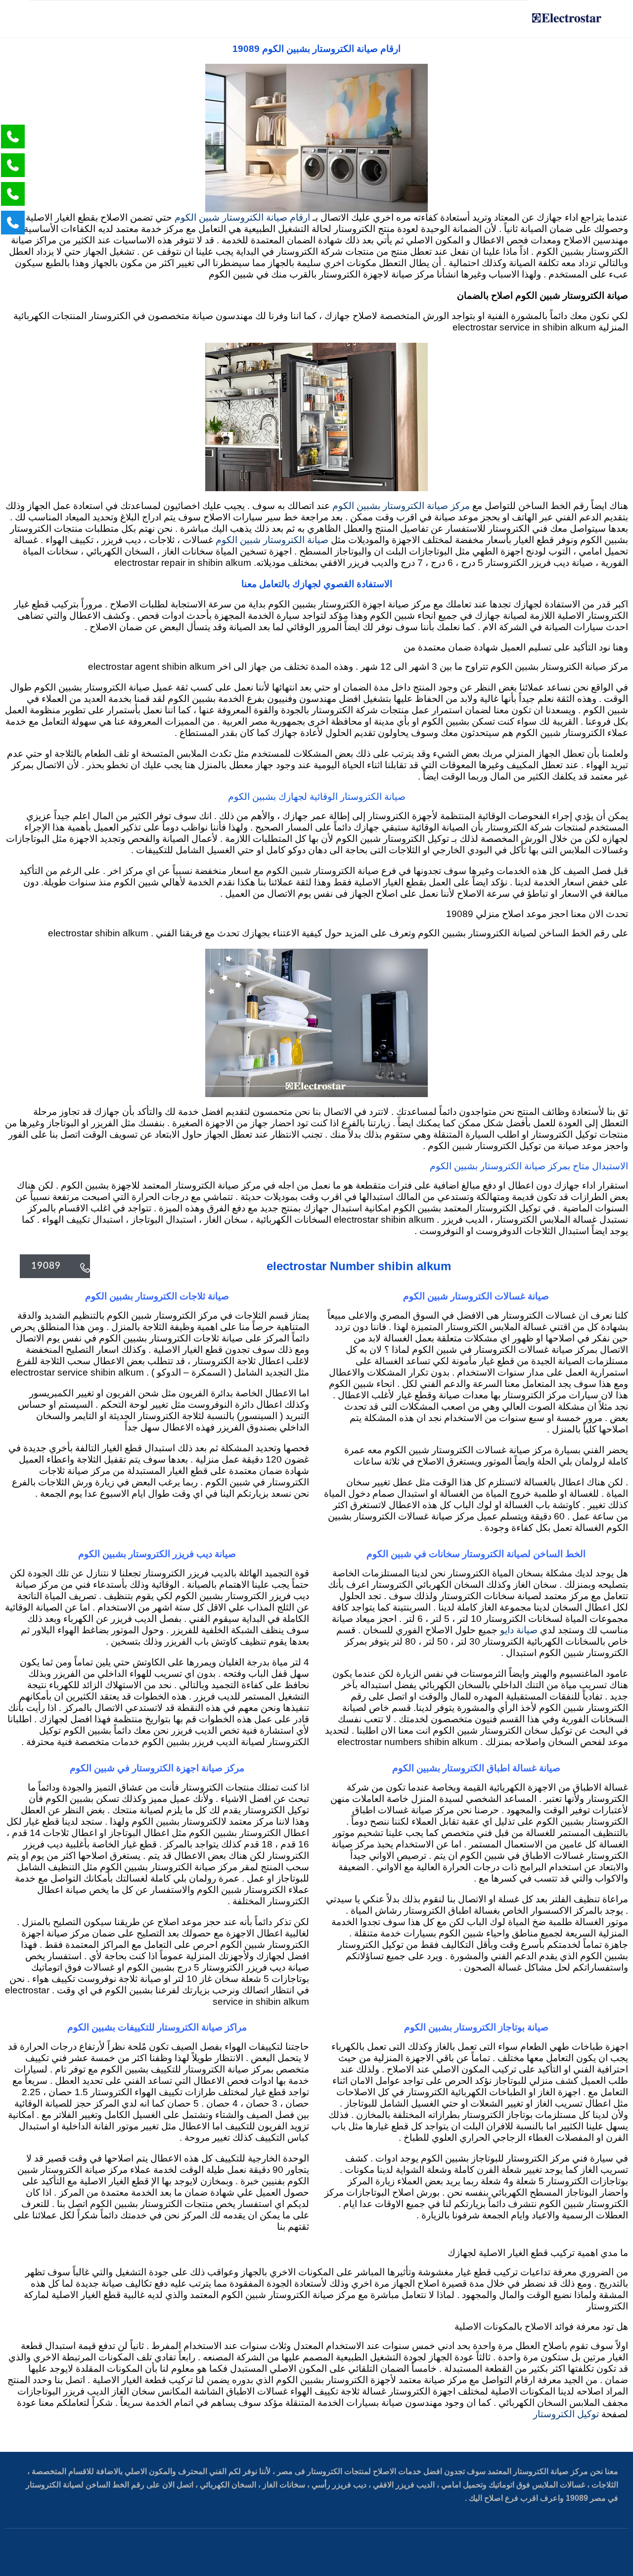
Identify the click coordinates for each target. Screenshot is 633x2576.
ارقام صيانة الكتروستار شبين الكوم (242, 218)
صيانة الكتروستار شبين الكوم (272, 540)
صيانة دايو (519, 1631)
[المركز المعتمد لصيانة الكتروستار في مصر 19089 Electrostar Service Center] (566, 19)
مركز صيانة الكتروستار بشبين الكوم (401, 506)
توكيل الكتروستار (566, 2415)
